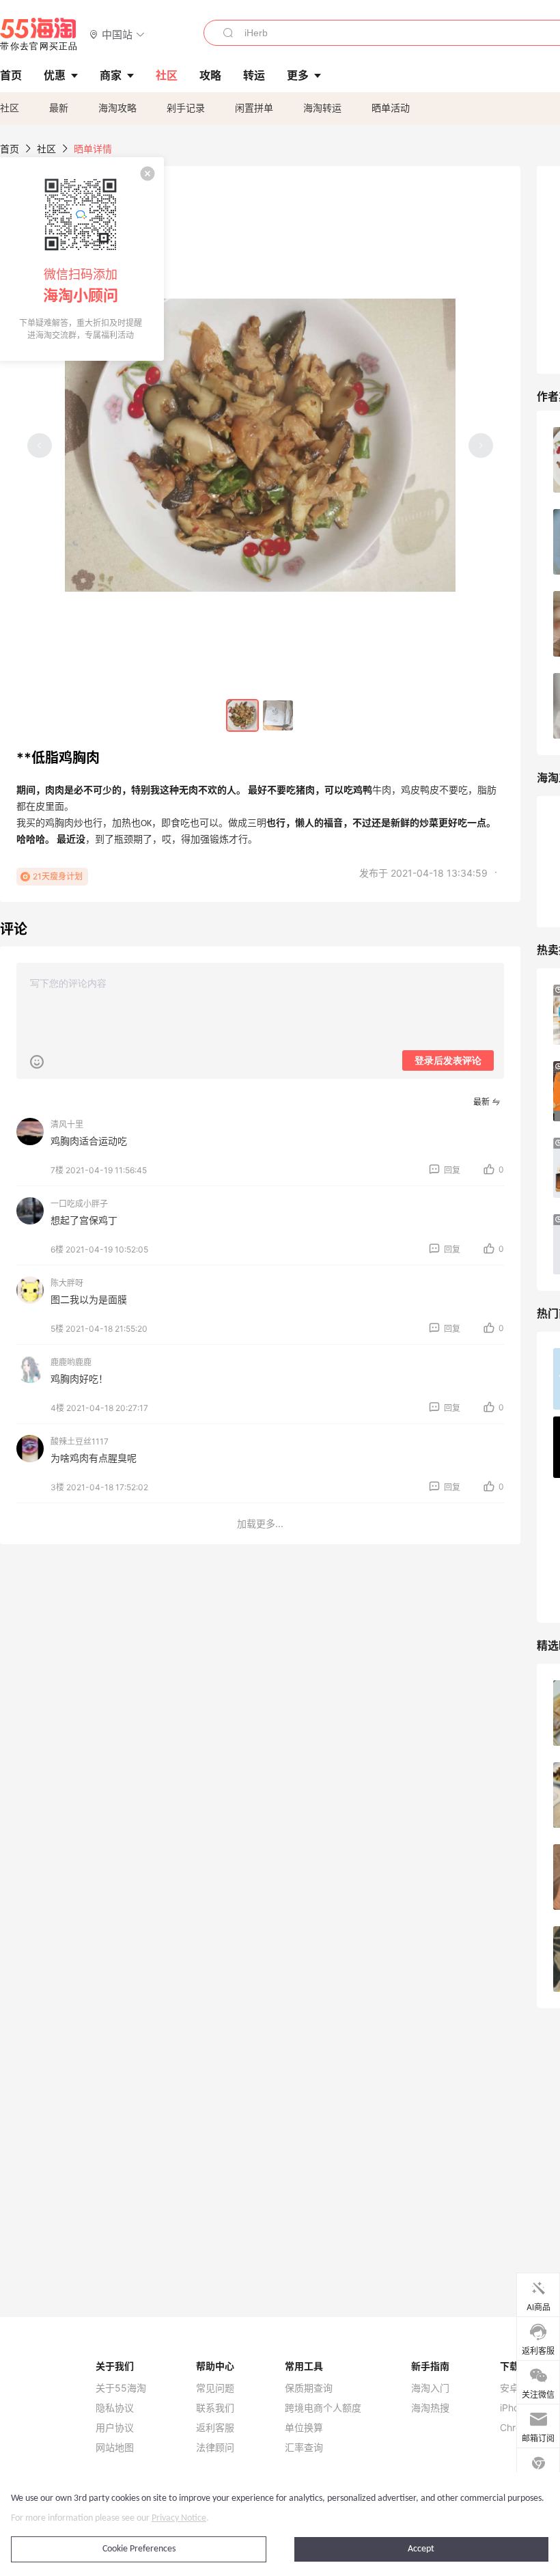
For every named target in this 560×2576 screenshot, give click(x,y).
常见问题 (215, 2388)
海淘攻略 (117, 108)
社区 (10, 108)
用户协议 (115, 2428)
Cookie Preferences (139, 2549)
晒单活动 (391, 108)
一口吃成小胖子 (79, 1204)
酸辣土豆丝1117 (80, 1441)
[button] (117, 34)
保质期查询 (309, 2388)
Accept (421, 2549)
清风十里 (67, 1124)
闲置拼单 (254, 108)
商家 (111, 75)
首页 (10, 149)
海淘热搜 (430, 2408)
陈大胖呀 (67, 1283)
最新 (59, 108)
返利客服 (215, 2428)
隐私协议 (115, 2408)
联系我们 (215, 2408)
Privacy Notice (179, 2518)
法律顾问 (215, 2448)
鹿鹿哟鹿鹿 (71, 1362)
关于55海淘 (121, 2388)
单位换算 (304, 2428)
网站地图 (115, 2448)
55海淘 (39, 34)
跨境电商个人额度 (323, 2408)
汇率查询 (304, 2448)
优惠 (55, 75)
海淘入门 (430, 2388)
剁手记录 (186, 108)
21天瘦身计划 (58, 876)
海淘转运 (322, 108)
